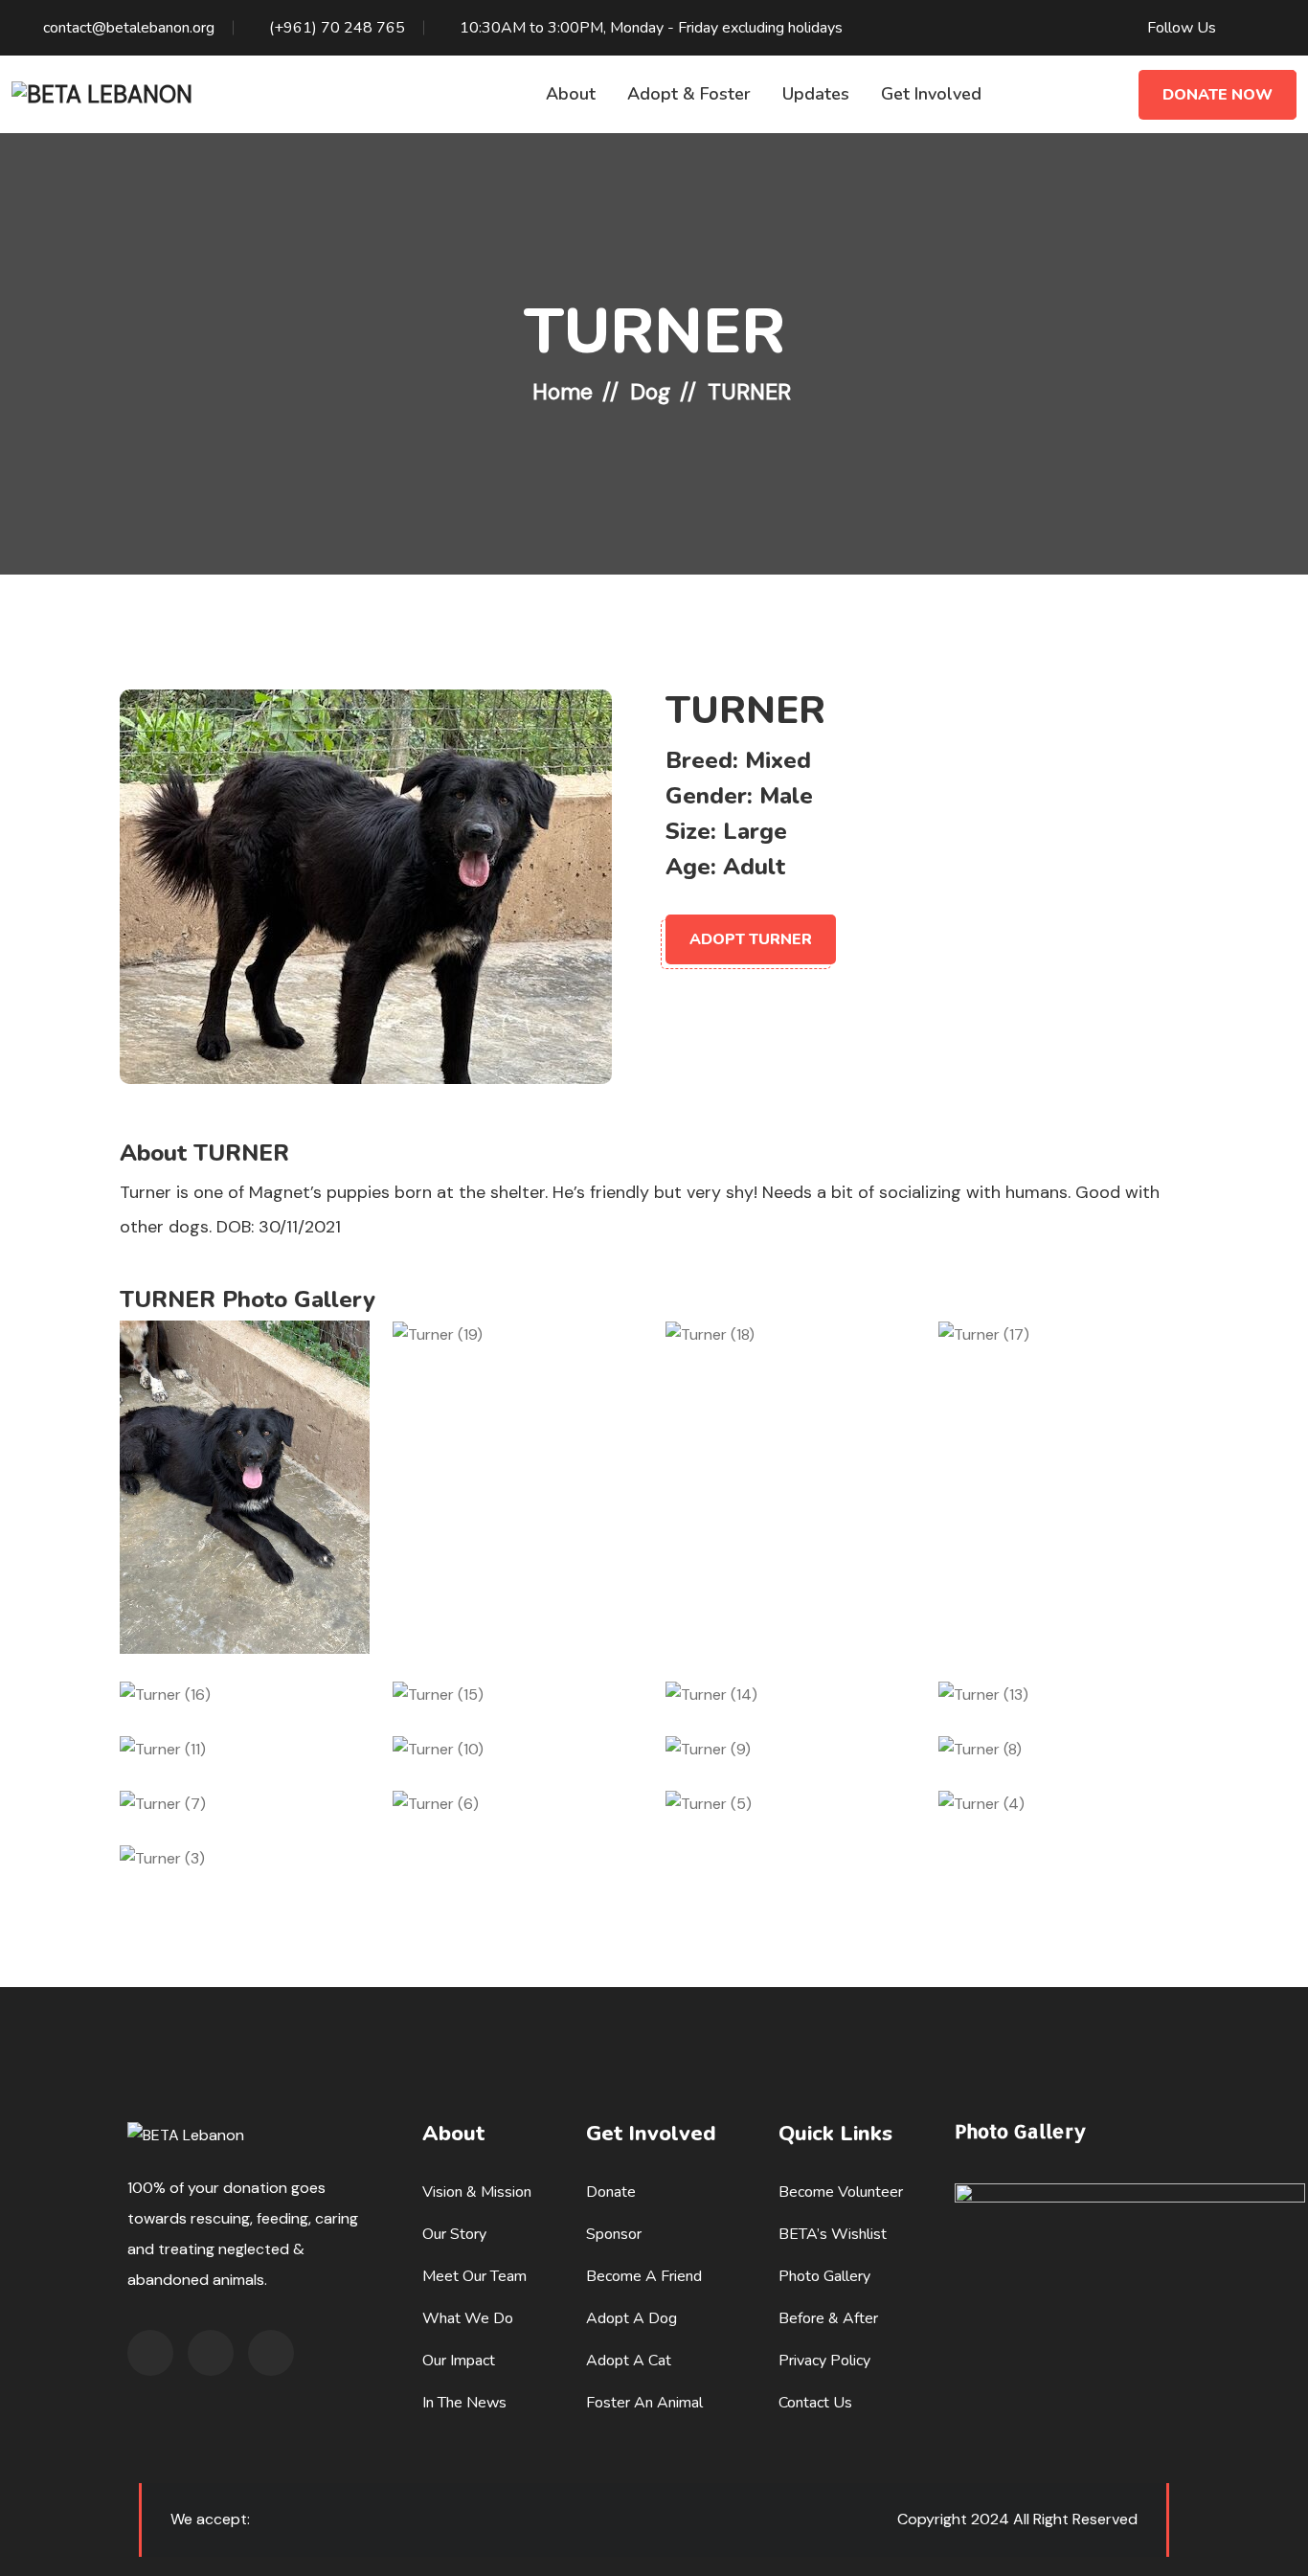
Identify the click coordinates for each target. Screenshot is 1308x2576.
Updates (816, 94)
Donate (611, 2192)
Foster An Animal (644, 2403)
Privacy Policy (824, 2361)
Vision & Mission (477, 2192)
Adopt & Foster (689, 94)
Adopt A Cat (629, 2361)
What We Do (468, 2318)
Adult (754, 867)
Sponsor (614, 2234)
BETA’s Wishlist (833, 2234)
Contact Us (815, 2403)
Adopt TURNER (751, 939)
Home (563, 392)
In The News (464, 2403)
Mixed (778, 760)
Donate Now (1218, 95)
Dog (650, 392)
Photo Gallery (824, 2276)
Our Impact (459, 2361)
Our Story (454, 2234)
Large (755, 831)
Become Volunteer (841, 2192)
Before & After (828, 2318)
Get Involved (931, 94)
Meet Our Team (474, 2276)
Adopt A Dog (631, 2318)
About (571, 94)
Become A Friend (644, 2276)
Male (786, 796)
